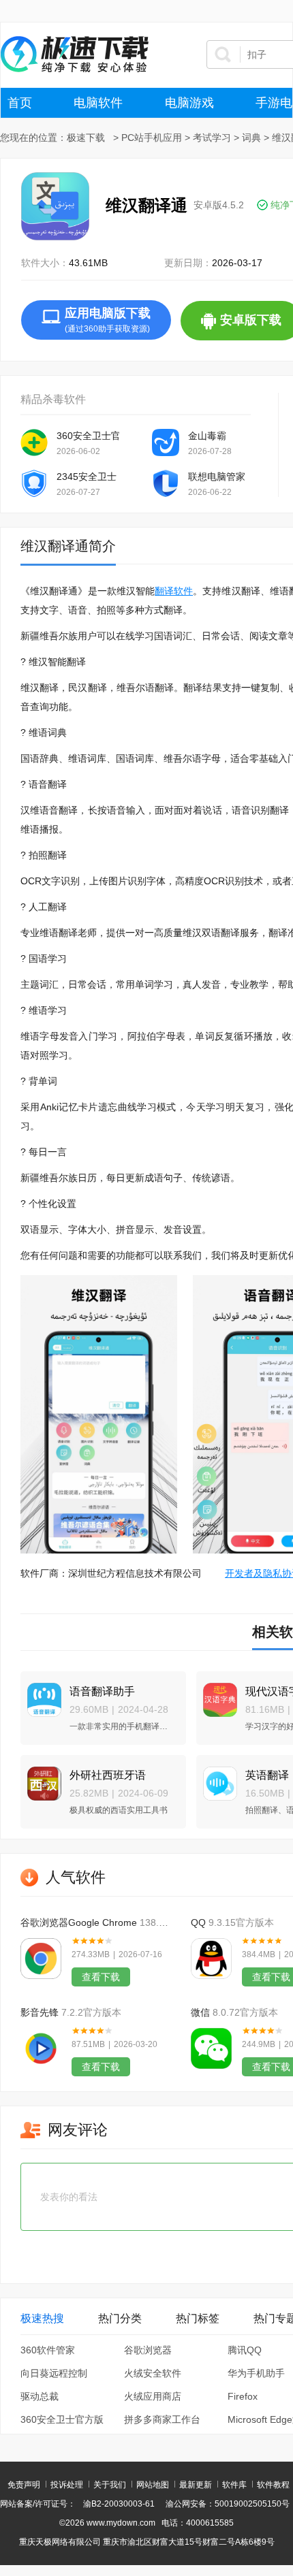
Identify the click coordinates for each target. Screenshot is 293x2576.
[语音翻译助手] (41, 1694)
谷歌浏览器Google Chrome (79, 1922)
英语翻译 (267, 1775)
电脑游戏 (189, 103)
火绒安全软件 (153, 2373)
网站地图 (153, 2485)
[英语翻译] (217, 1778)
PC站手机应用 (152, 138)
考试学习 (212, 138)
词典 (251, 138)
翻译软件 (174, 591)
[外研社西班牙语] (41, 1778)
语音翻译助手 (102, 1691)
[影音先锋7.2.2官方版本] (41, 2048)
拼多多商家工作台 (162, 2419)
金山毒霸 (207, 436)
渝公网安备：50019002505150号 (228, 2504)
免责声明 (24, 2485)
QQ (198, 1922)
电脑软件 (98, 103)
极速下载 (86, 138)
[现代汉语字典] (217, 1694)
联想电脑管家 (217, 477)
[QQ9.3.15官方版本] (211, 1959)
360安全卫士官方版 (88, 436)
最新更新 (196, 2485)
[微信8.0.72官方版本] (211, 2048)
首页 (20, 103)
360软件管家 (48, 2350)
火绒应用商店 (153, 2396)
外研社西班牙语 (108, 1775)
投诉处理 (67, 2485)
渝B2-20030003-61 (119, 2504)
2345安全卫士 (87, 477)
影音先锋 (40, 2012)
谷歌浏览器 (148, 2350)
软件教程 (273, 2485)
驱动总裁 (40, 2396)
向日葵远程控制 (54, 2373)
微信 (200, 2012)
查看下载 (101, 1977)
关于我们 (110, 2485)
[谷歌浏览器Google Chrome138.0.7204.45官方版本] (41, 1959)
